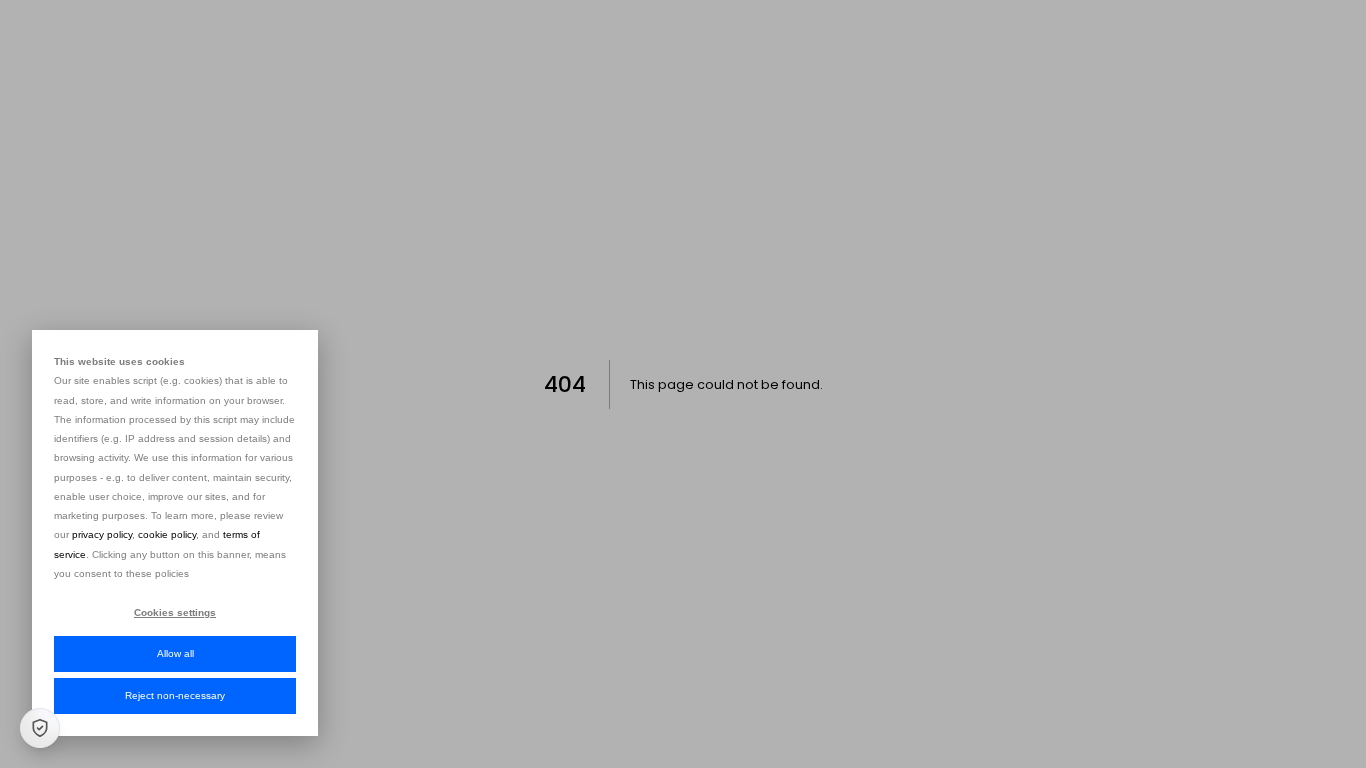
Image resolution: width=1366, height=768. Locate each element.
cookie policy (167, 534)
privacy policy (102, 534)
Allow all (175, 653)
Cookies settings (175, 612)
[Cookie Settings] (40, 728)
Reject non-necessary (175, 695)
